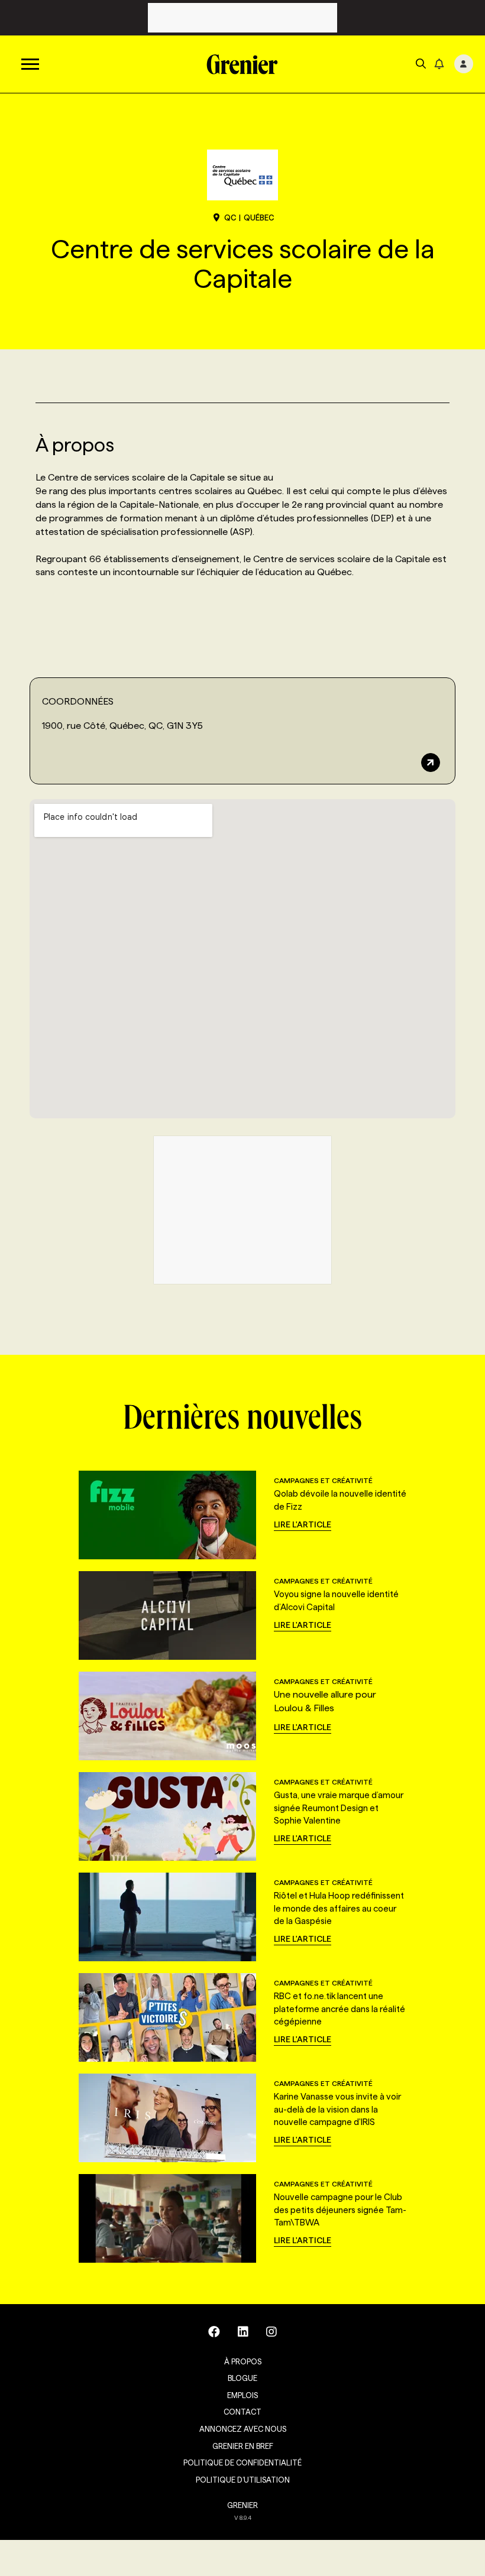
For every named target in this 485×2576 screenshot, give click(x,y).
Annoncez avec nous (243, 2429)
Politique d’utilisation (243, 2480)
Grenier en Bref (243, 2446)
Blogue (242, 2378)
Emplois (242, 2395)
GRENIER (242, 2505)
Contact (242, 2412)
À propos (243, 2361)
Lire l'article (303, 1524)
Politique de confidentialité (242, 2463)
